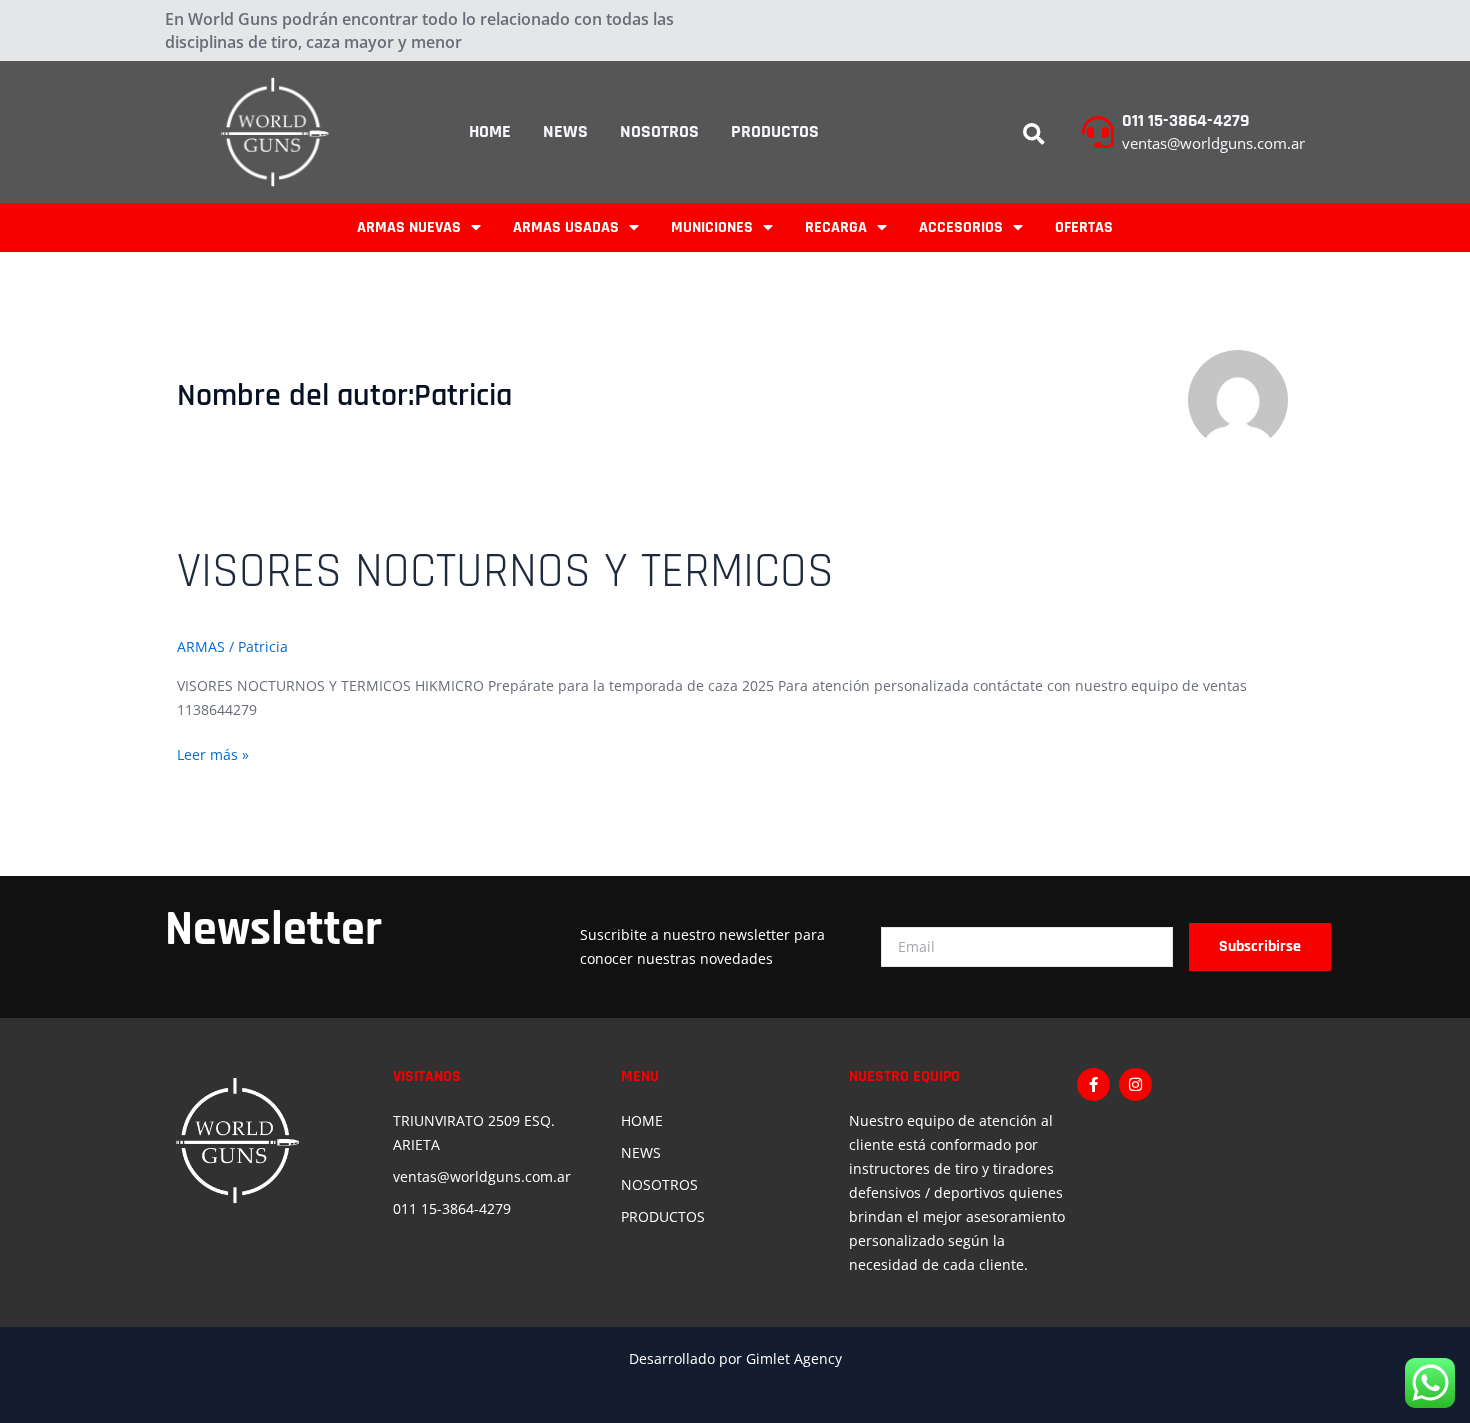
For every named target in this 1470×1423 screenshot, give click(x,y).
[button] (1034, 135)
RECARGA (836, 227)
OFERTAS (1084, 227)
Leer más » (213, 753)
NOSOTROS (659, 131)
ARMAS (201, 646)
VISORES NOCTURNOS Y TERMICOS (505, 572)
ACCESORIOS (961, 227)
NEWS (565, 131)
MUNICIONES (712, 227)
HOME (490, 131)
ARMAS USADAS (566, 227)
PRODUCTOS (775, 131)
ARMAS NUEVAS (409, 227)
